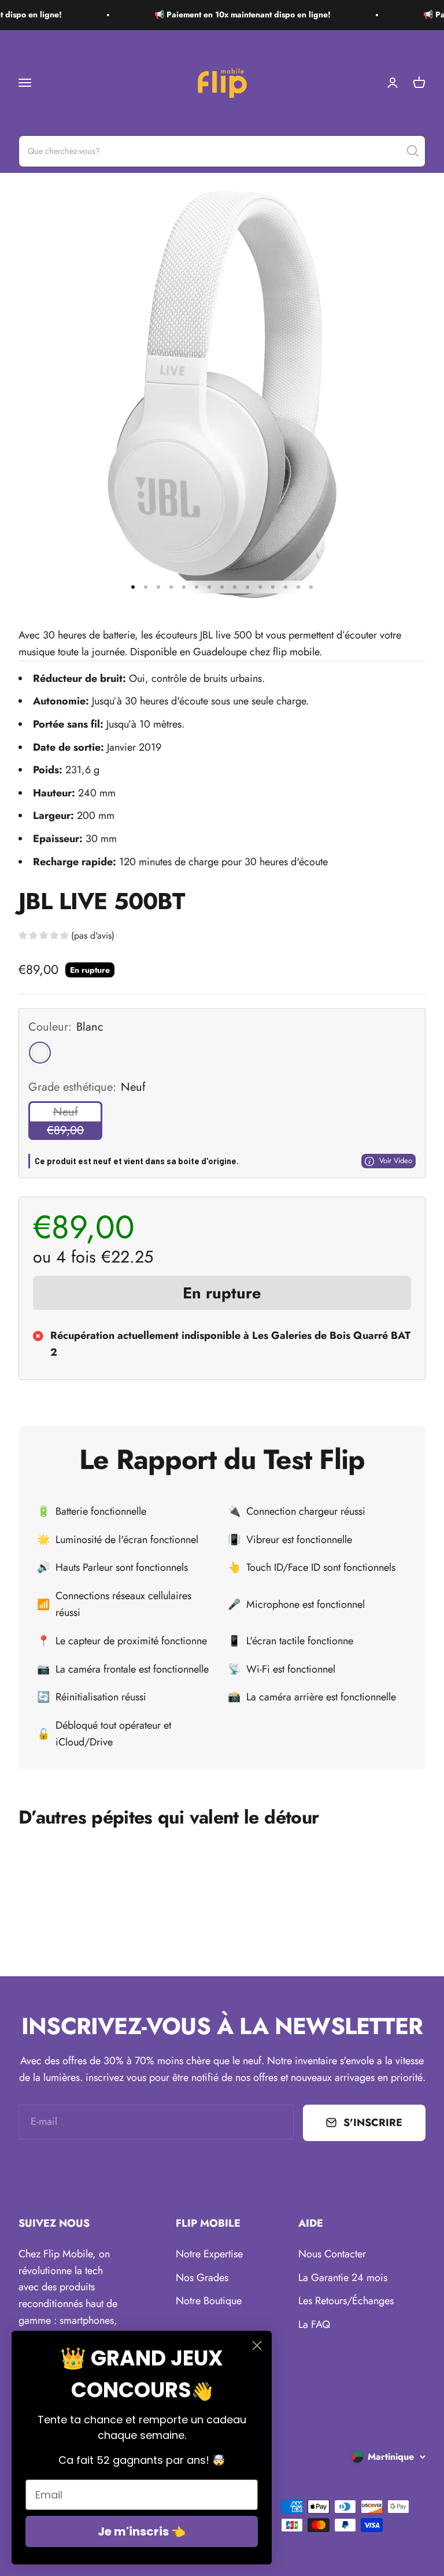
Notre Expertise (209, 2254)
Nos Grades (202, 2278)
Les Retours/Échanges (346, 2301)
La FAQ (314, 2324)
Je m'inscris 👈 (142, 2531)
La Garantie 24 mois (343, 2278)
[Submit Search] (413, 151)
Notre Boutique (209, 2301)
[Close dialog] (257, 2346)
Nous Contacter (332, 2254)
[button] (66, 937)
